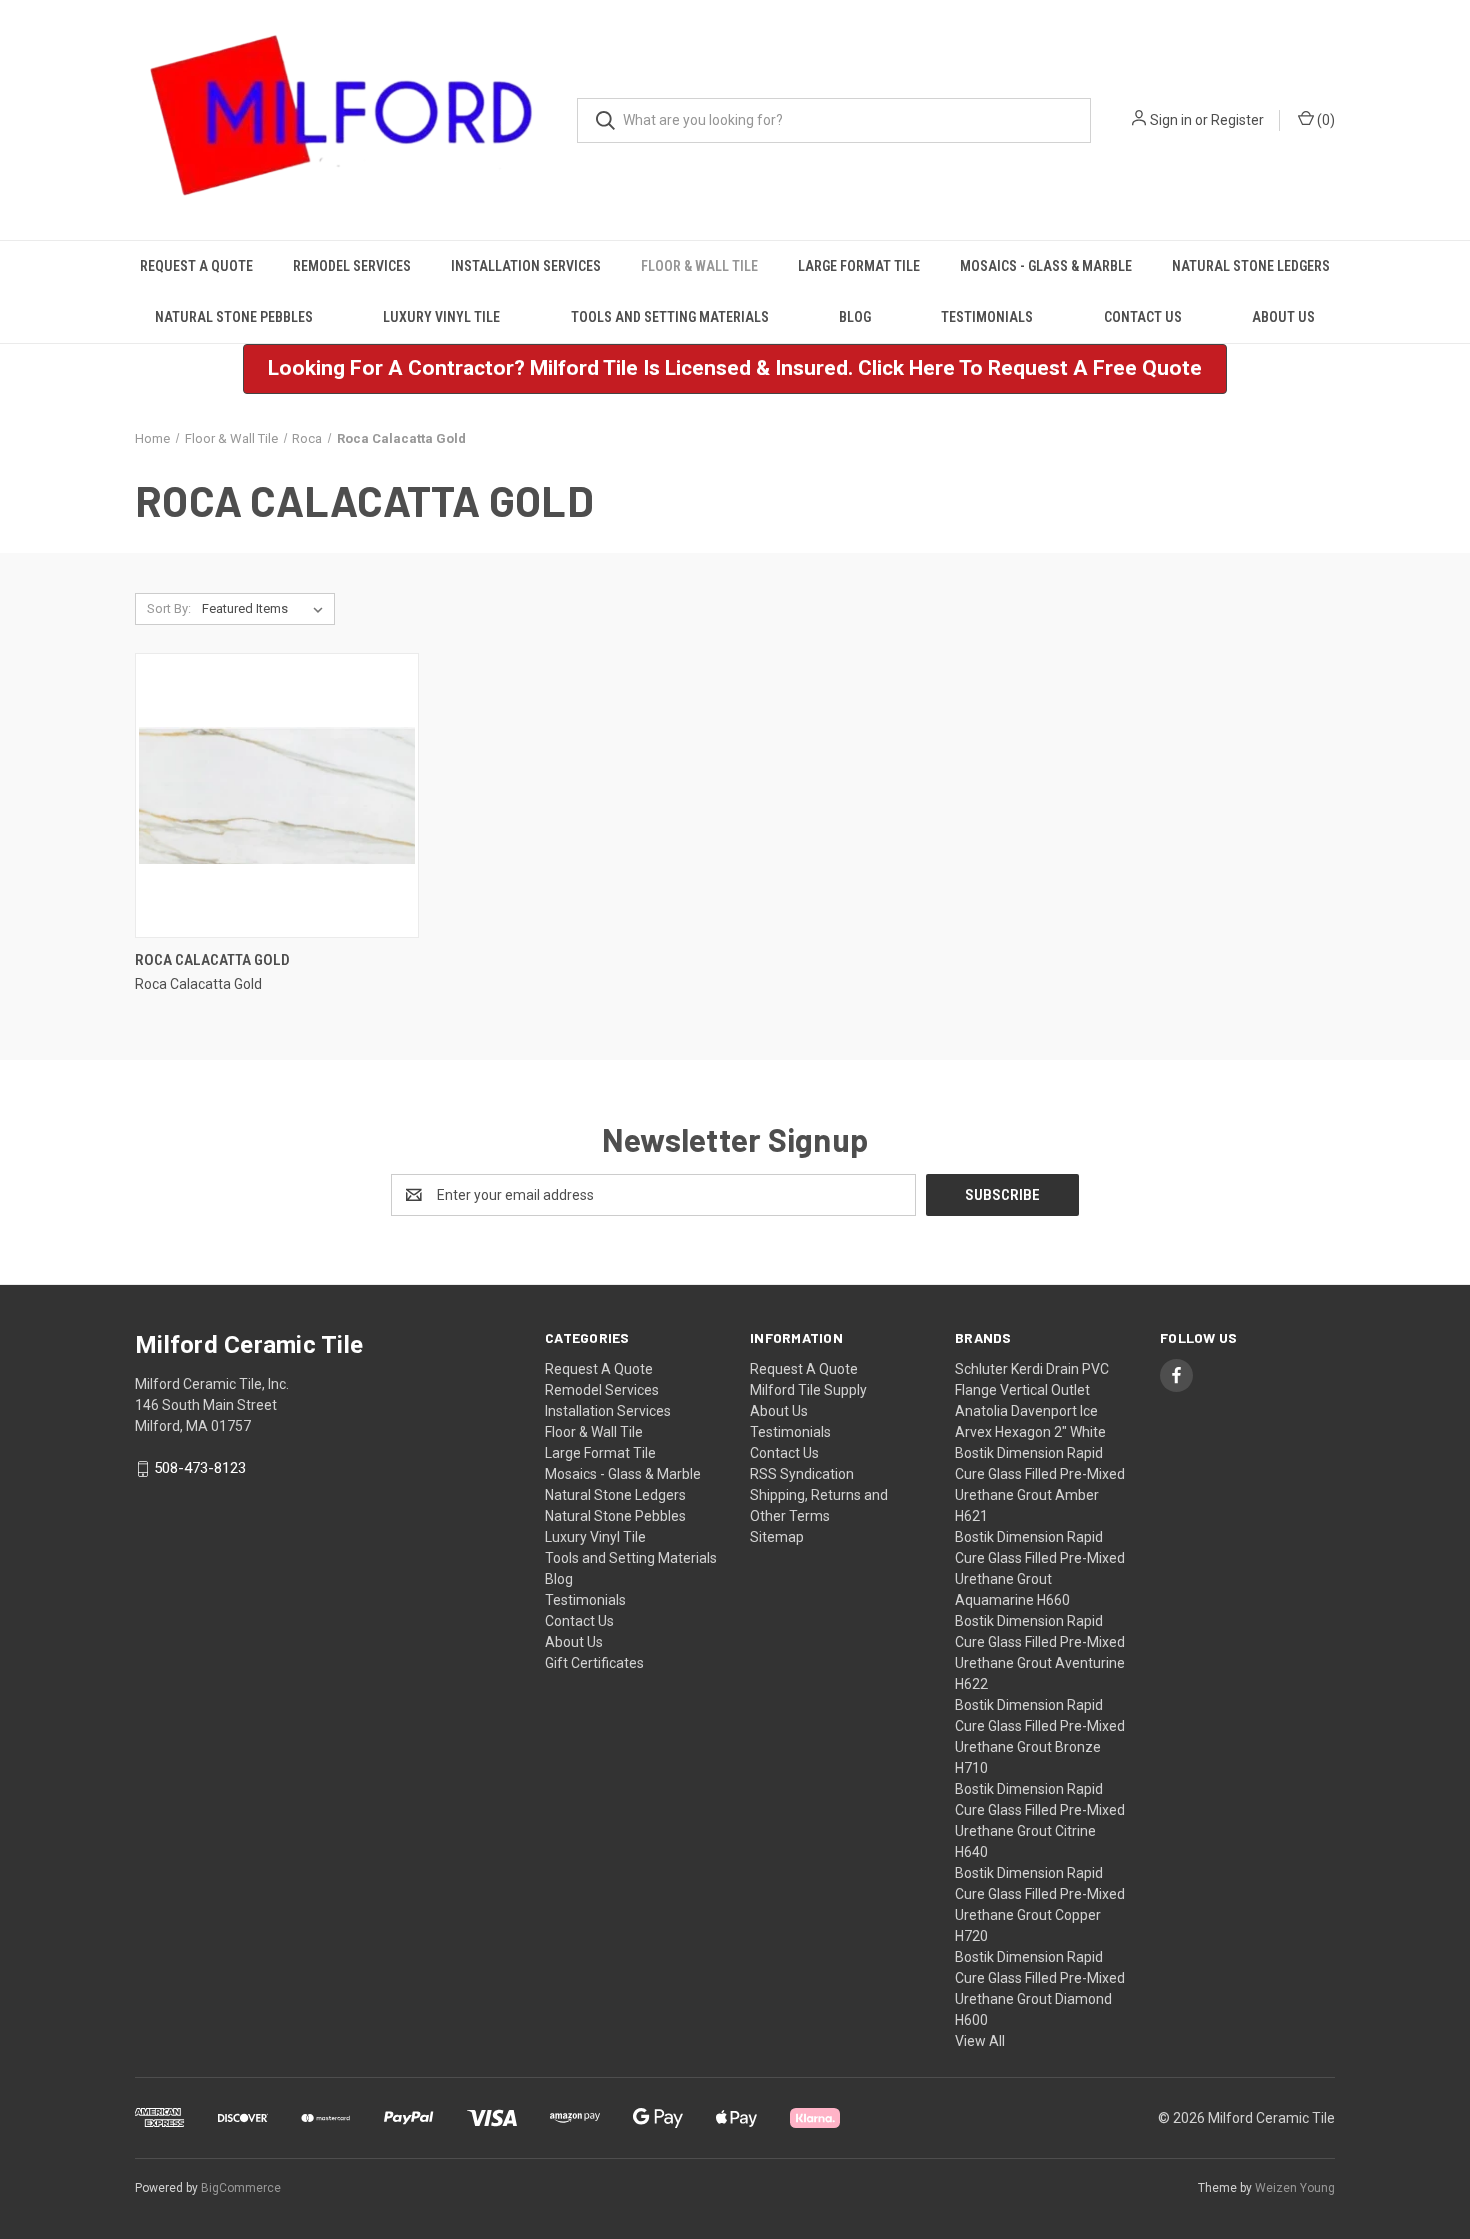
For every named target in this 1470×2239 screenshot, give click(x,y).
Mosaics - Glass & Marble (1046, 266)
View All (980, 2041)
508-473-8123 (200, 1469)
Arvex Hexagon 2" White (1030, 1432)
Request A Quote (196, 266)
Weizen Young (1295, 2188)
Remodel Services (352, 266)
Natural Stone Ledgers (1251, 266)
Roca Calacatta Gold (212, 960)
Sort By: (169, 608)
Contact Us (1143, 317)
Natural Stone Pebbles (234, 317)
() (1324, 120)
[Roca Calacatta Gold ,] (277, 795)
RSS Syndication (802, 1474)
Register (1237, 120)
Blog (855, 317)
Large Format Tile (859, 266)
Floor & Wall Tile (699, 266)
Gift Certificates (594, 1663)
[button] (735, 369)
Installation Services (526, 266)
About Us (1283, 317)
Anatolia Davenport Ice (1026, 1411)
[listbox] (266, 609)
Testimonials (987, 317)
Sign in (1171, 120)
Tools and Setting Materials (670, 317)
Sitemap (777, 1537)
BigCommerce (241, 2188)
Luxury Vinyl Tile (441, 317)
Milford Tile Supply (808, 1390)
